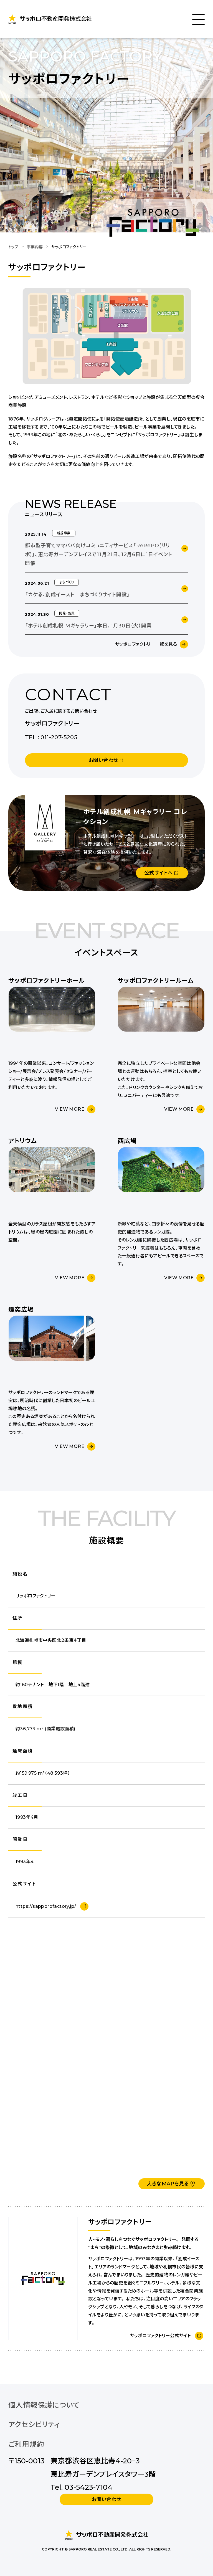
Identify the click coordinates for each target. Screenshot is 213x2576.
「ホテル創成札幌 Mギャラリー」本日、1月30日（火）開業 (88, 626)
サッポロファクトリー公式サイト (160, 2336)
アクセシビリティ (34, 2424)
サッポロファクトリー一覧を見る (146, 644)
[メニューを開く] (198, 19)
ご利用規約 (26, 2444)
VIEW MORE (70, 1109)
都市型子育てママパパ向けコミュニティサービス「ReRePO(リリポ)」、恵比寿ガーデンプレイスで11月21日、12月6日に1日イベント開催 (99, 555)
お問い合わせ (106, 2499)
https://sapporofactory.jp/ (46, 1906)
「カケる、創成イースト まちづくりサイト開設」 (77, 595)
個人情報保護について (44, 2405)
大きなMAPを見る (168, 2184)
